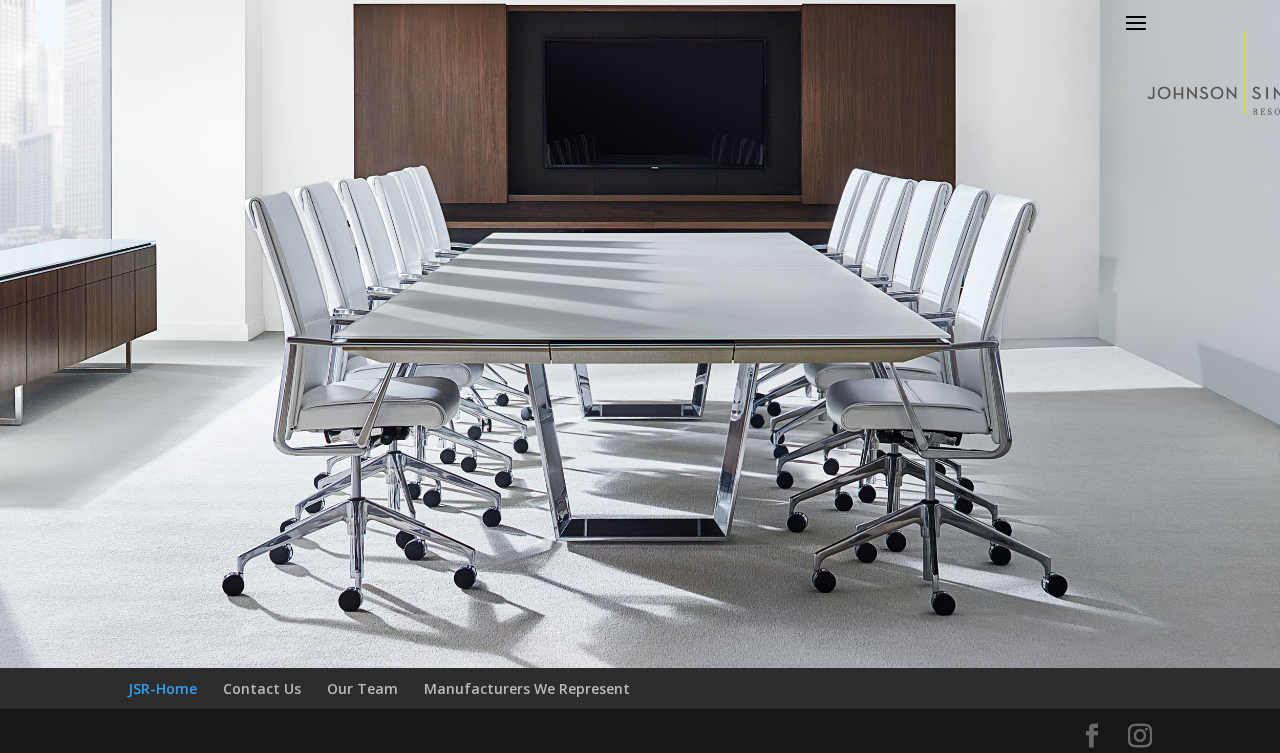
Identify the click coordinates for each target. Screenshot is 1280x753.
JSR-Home (162, 688)
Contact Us (262, 688)
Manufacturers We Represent (527, 688)
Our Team (362, 688)
